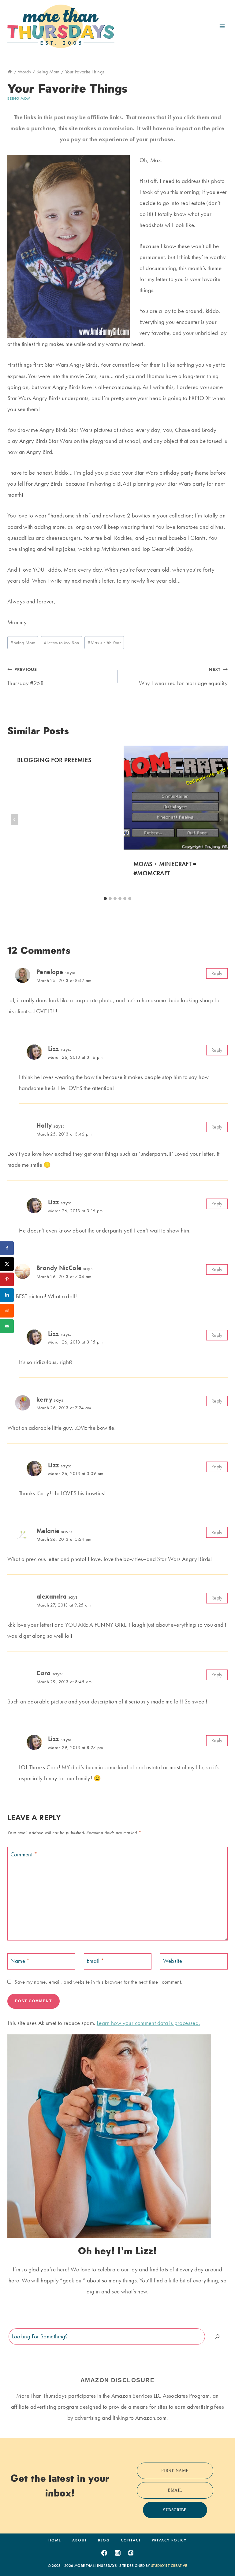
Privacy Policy (169, 2540)
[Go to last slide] (15, 820)
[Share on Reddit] (7, 1311)
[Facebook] (104, 2553)
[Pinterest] (131, 2553)
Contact (131, 2540)
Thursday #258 (26, 677)
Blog (104, 2540)
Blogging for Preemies (54, 760)
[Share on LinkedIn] (7, 1295)
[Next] (220, 820)
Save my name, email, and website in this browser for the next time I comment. (98, 1982)
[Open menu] (222, 26)
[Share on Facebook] (7, 1248)
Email (95, 1961)
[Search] (217, 2336)
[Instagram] (117, 2553)
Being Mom (19, 98)
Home (55, 2540)
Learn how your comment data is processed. (148, 2023)
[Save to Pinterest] (7, 1279)
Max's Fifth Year (104, 643)
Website (173, 1961)
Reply (217, 973)
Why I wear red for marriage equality (183, 677)
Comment (24, 1854)
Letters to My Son (62, 643)
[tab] (105, 899)
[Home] (10, 72)
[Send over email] (7, 1326)
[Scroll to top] (221, 2552)
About (80, 2540)
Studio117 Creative (169, 2566)
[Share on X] (7, 1264)
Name (20, 1961)
